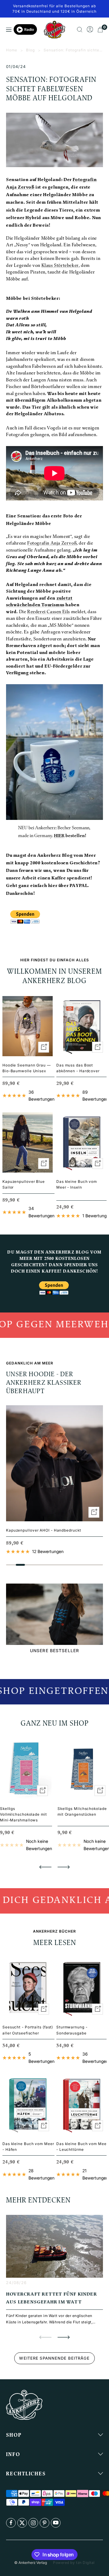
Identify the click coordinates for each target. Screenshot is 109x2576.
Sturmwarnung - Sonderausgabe (72, 2030)
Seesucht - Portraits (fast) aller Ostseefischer (28, 2030)
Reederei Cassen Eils (49, 612)
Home (12, 50)
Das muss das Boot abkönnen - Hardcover (78, 1068)
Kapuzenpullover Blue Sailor (24, 1184)
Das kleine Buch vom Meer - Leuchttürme (82, 2147)
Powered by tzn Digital (74, 2563)
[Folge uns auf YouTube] (56, 2523)
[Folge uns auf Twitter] (22, 2523)
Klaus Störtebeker (60, 266)
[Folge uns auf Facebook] (11, 2523)
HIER (59, 836)
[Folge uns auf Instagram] (33, 2523)
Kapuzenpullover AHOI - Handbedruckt (44, 1530)
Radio (29, 29)
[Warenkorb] (100, 30)
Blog (30, 50)
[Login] (90, 30)
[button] (45, 1867)
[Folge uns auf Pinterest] (45, 2523)
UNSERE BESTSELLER (54, 1650)
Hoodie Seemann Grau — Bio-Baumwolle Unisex (27, 1068)
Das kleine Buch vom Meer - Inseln (77, 1184)
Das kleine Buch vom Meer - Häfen (28, 2147)
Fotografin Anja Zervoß (52, 544)
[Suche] (80, 30)
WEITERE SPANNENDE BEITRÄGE (54, 2358)
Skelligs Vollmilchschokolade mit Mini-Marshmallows (23, 1814)
